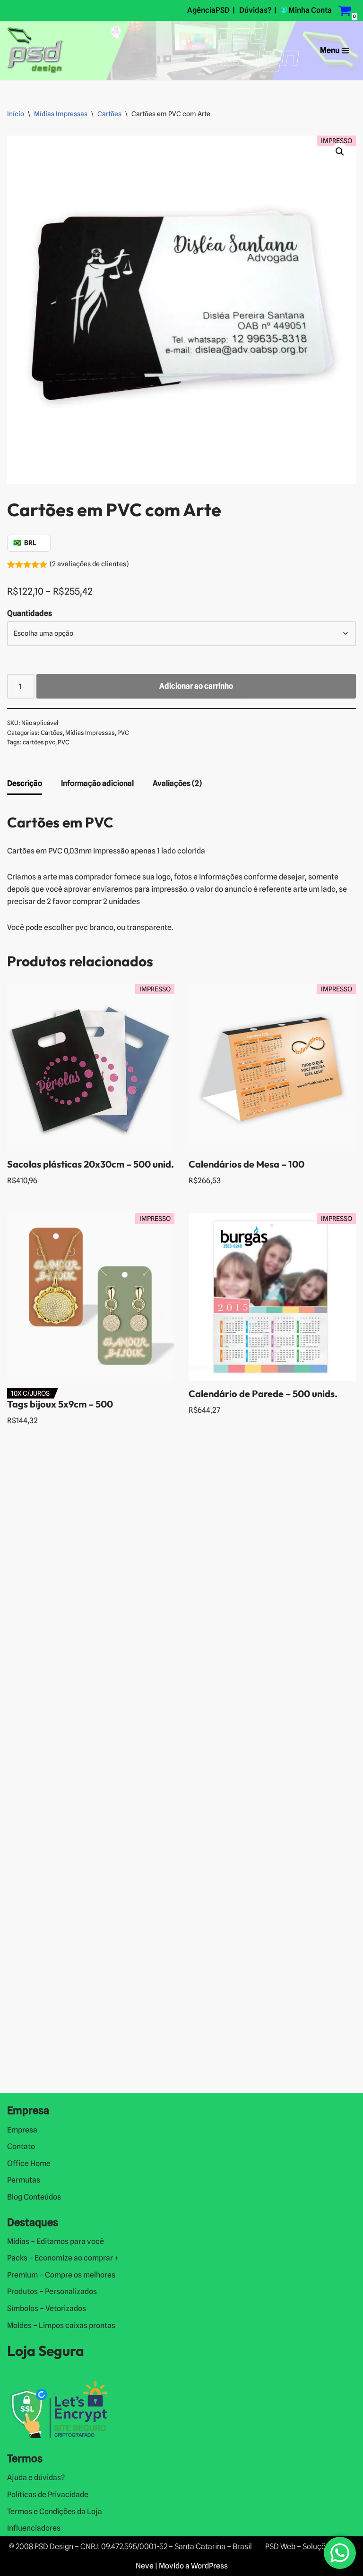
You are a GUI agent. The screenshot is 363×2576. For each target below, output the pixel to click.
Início (16, 114)
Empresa (22, 2130)
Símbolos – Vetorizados (47, 2308)
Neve (145, 2566)
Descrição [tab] (25, 783)
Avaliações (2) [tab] (177, 783)
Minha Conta (310, 10)
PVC (123, 733)
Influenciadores (34, 2528)
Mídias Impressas (61, 114)
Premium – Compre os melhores (61, 2275)
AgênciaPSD (208, 10)
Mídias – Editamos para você (56, 2241)
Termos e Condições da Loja (55, 2512)
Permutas (24, 2180)
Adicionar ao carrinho (196, 686)
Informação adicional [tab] (97, 783)
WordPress (209, 2566)
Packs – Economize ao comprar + (63, 2258)
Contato (21, 2146)
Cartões (109, 114)
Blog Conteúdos (34, 2197)
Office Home (29, 2163)
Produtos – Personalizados (52, 2291)
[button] (340, 152)
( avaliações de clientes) (89, 564)
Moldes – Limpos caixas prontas (61, 2325)
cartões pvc (39, 742)
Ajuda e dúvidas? (36, 2478)
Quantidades (30, 613)
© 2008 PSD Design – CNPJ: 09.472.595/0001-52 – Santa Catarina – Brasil (130, 2546)
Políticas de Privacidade (48, 2495)
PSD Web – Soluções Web (308, 2546)
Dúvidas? (255, 10)
